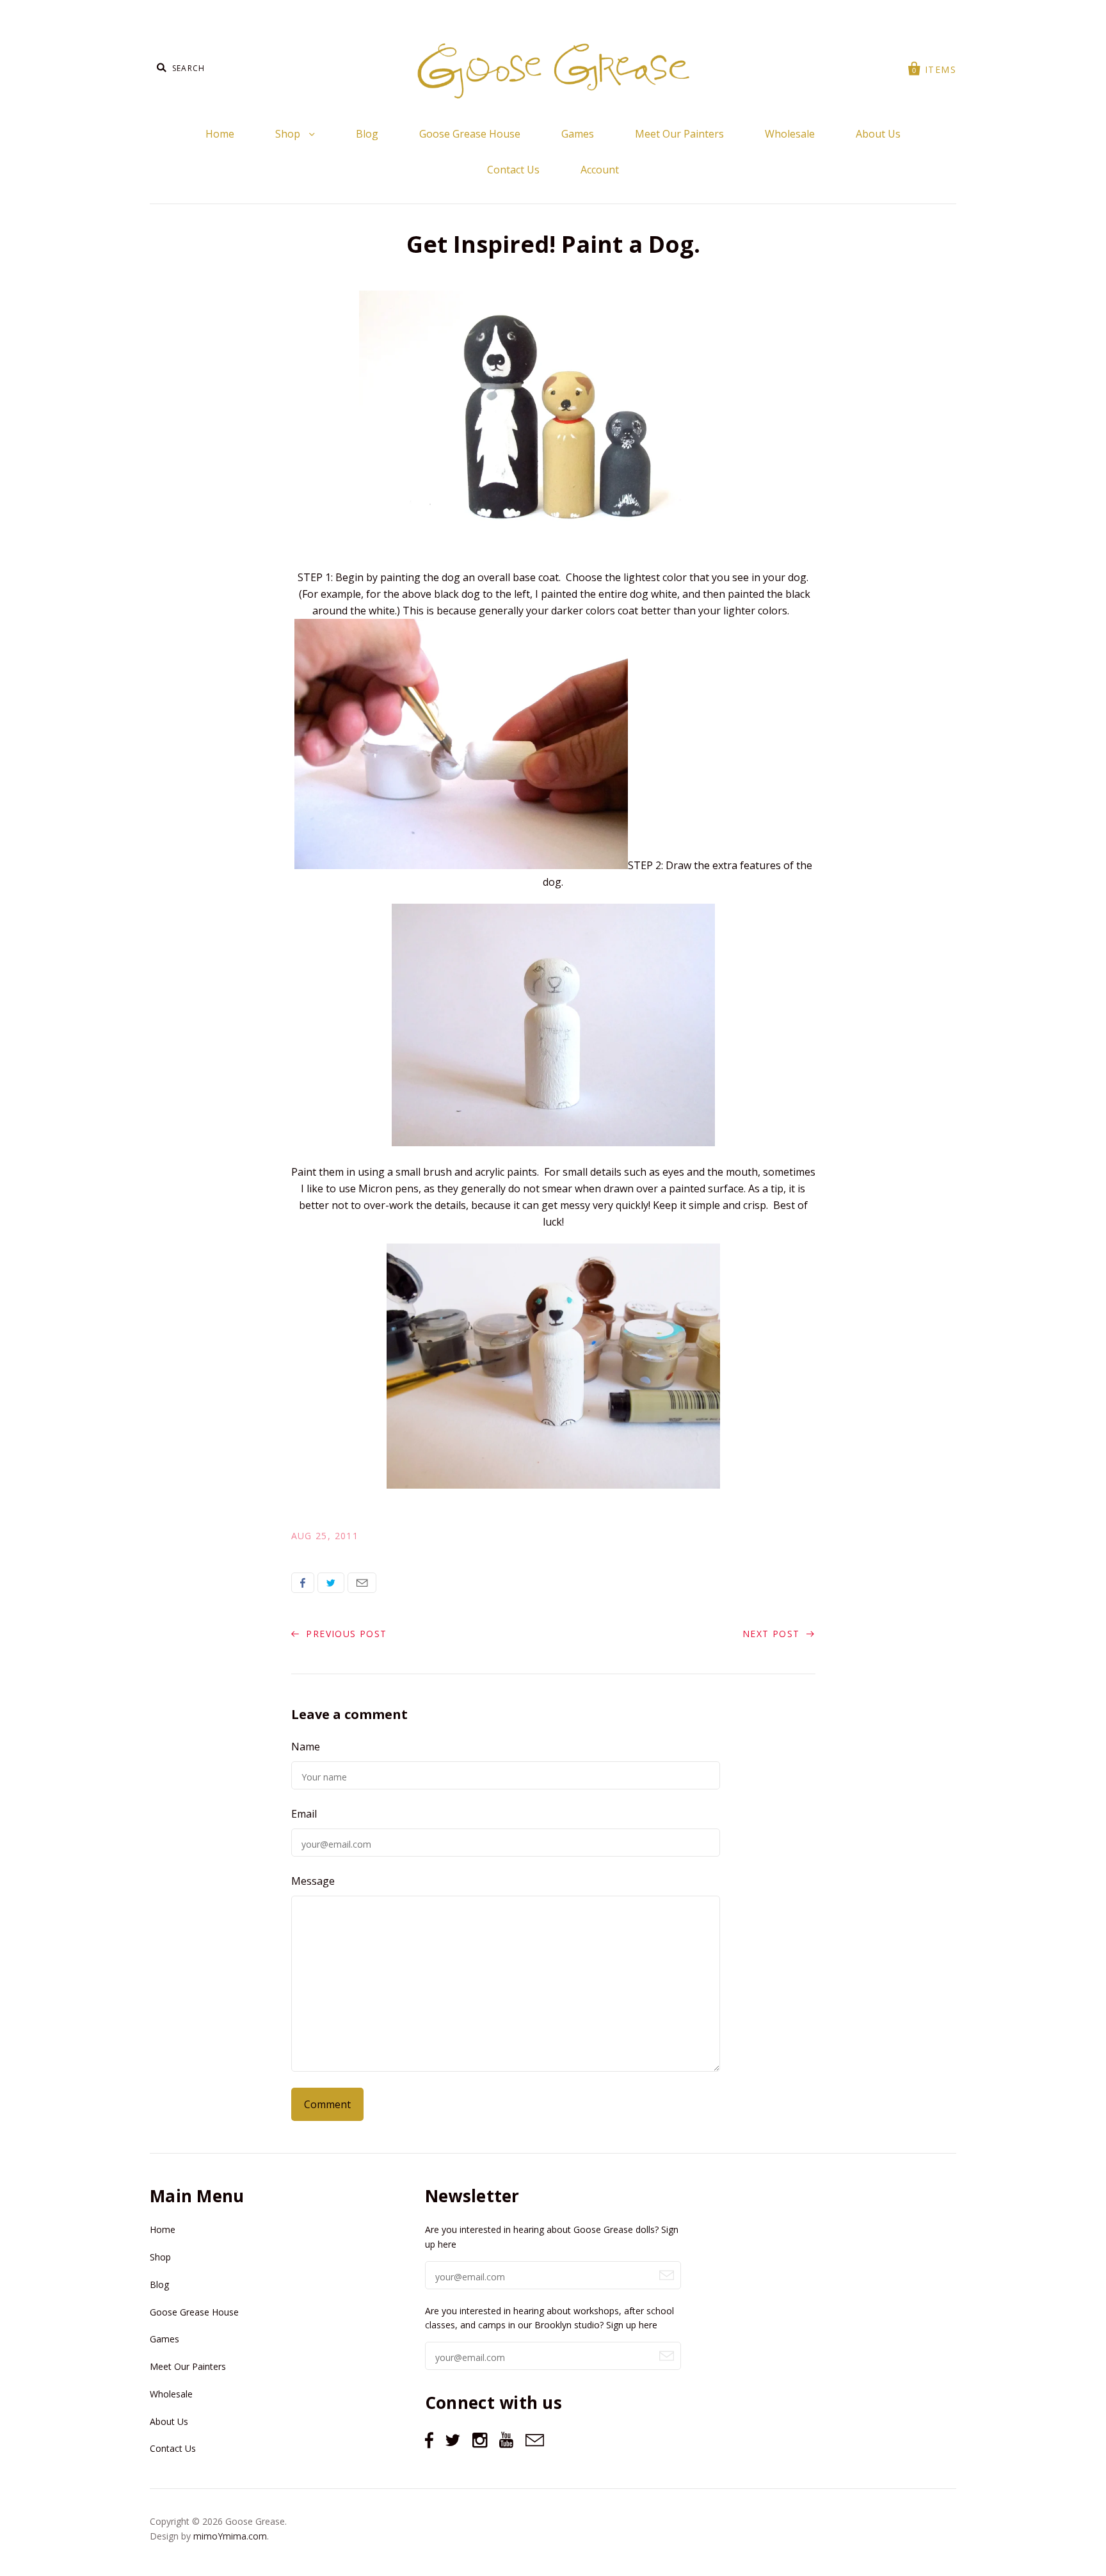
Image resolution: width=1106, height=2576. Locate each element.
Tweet (331, 1583)
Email (362, 1583)
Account (600, 170)
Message (313, 1881)
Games (578, 134)
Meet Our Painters (679, 134)
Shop (289, 134)
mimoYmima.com (230, 2536)
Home (220, 134)
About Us (878, 134)
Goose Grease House (470, 134)
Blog (367, 134)
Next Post (773, 1634)
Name (306, 1747)
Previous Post (345, 1634)
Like (303, 1583)
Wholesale (790, 134)
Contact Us (513, 170)
